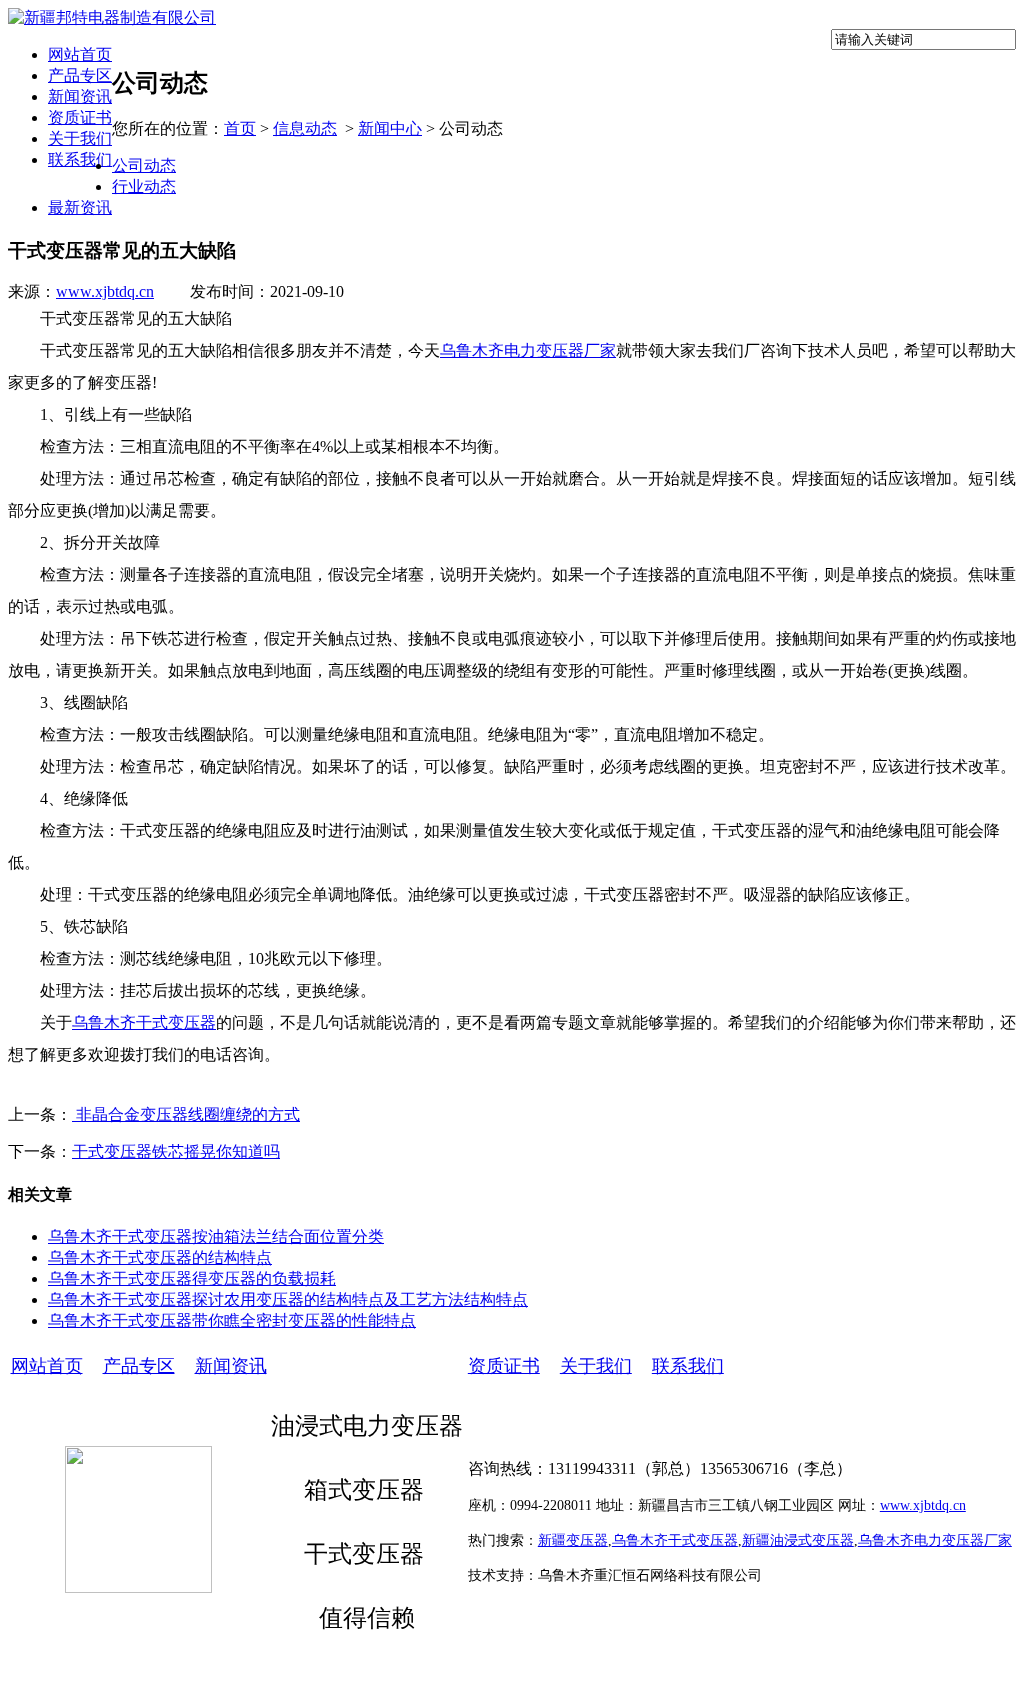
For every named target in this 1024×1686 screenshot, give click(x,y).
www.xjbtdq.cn (105, 291)
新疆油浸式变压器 (798, 1540)
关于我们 (80, 138)
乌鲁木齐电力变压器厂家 (528, 350)
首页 (240, 128)
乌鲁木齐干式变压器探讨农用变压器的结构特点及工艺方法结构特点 (288, 1299)
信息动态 (305, 128)
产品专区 (80, 75)
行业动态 (144, 186)
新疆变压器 (573, 1540)
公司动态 (144, 165)
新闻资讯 (80, 96)
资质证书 (80, 117)
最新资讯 (80, 207)
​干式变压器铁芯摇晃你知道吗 (176, 1151)
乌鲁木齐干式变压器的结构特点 (160, 1257)
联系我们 (80, 159)
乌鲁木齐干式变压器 (144, 1022)
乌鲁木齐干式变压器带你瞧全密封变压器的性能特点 (232, 1320)
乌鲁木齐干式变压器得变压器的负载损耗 (192, 1278)
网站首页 (80, 54)
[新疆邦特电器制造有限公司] (112, 17)
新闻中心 (390, 128)
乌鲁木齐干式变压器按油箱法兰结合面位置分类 (216, 1236)
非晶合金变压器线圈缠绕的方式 (186, 1114)
